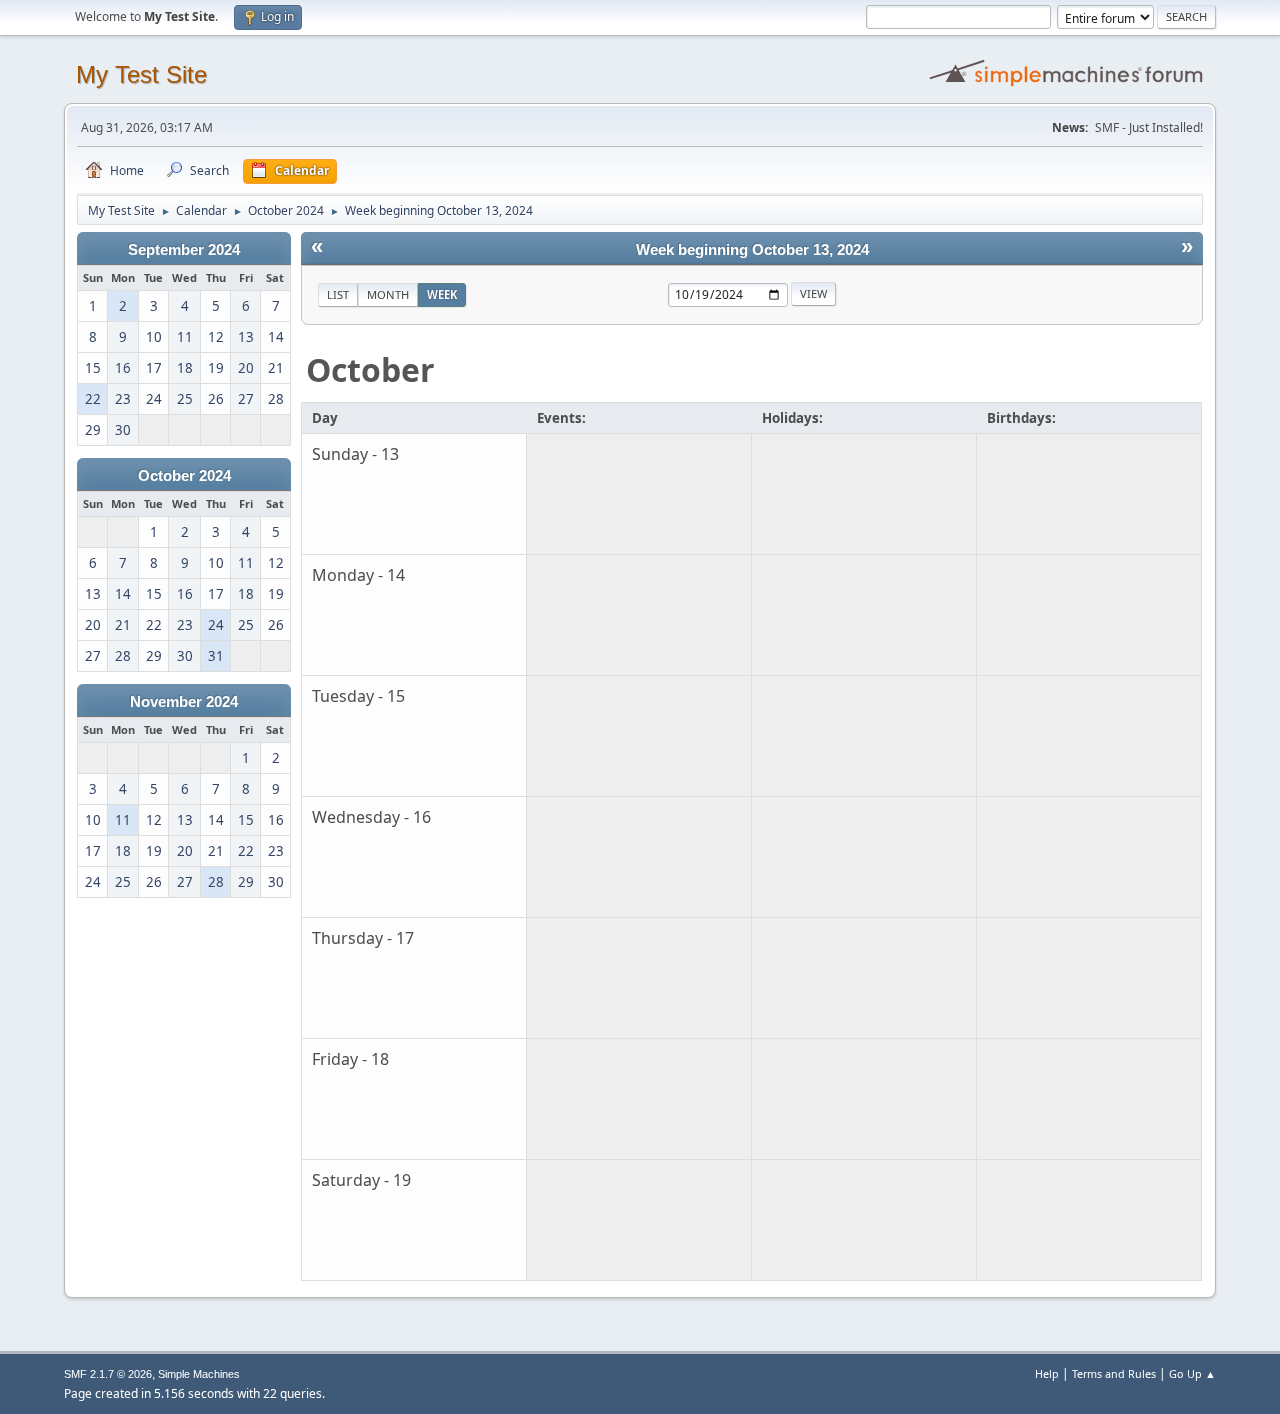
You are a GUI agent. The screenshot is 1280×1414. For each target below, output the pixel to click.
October (370, 369)
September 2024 (184, 250)
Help (1047, 1373)
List (338, 294)
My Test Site (141, 74)
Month (388, 294)
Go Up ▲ (1192, 1373)
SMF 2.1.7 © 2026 (108, 1374)
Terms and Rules (1114, 1373)
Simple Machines (199, 1374)
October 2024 (184, 476)
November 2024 (184, 702)
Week (442, 294)
